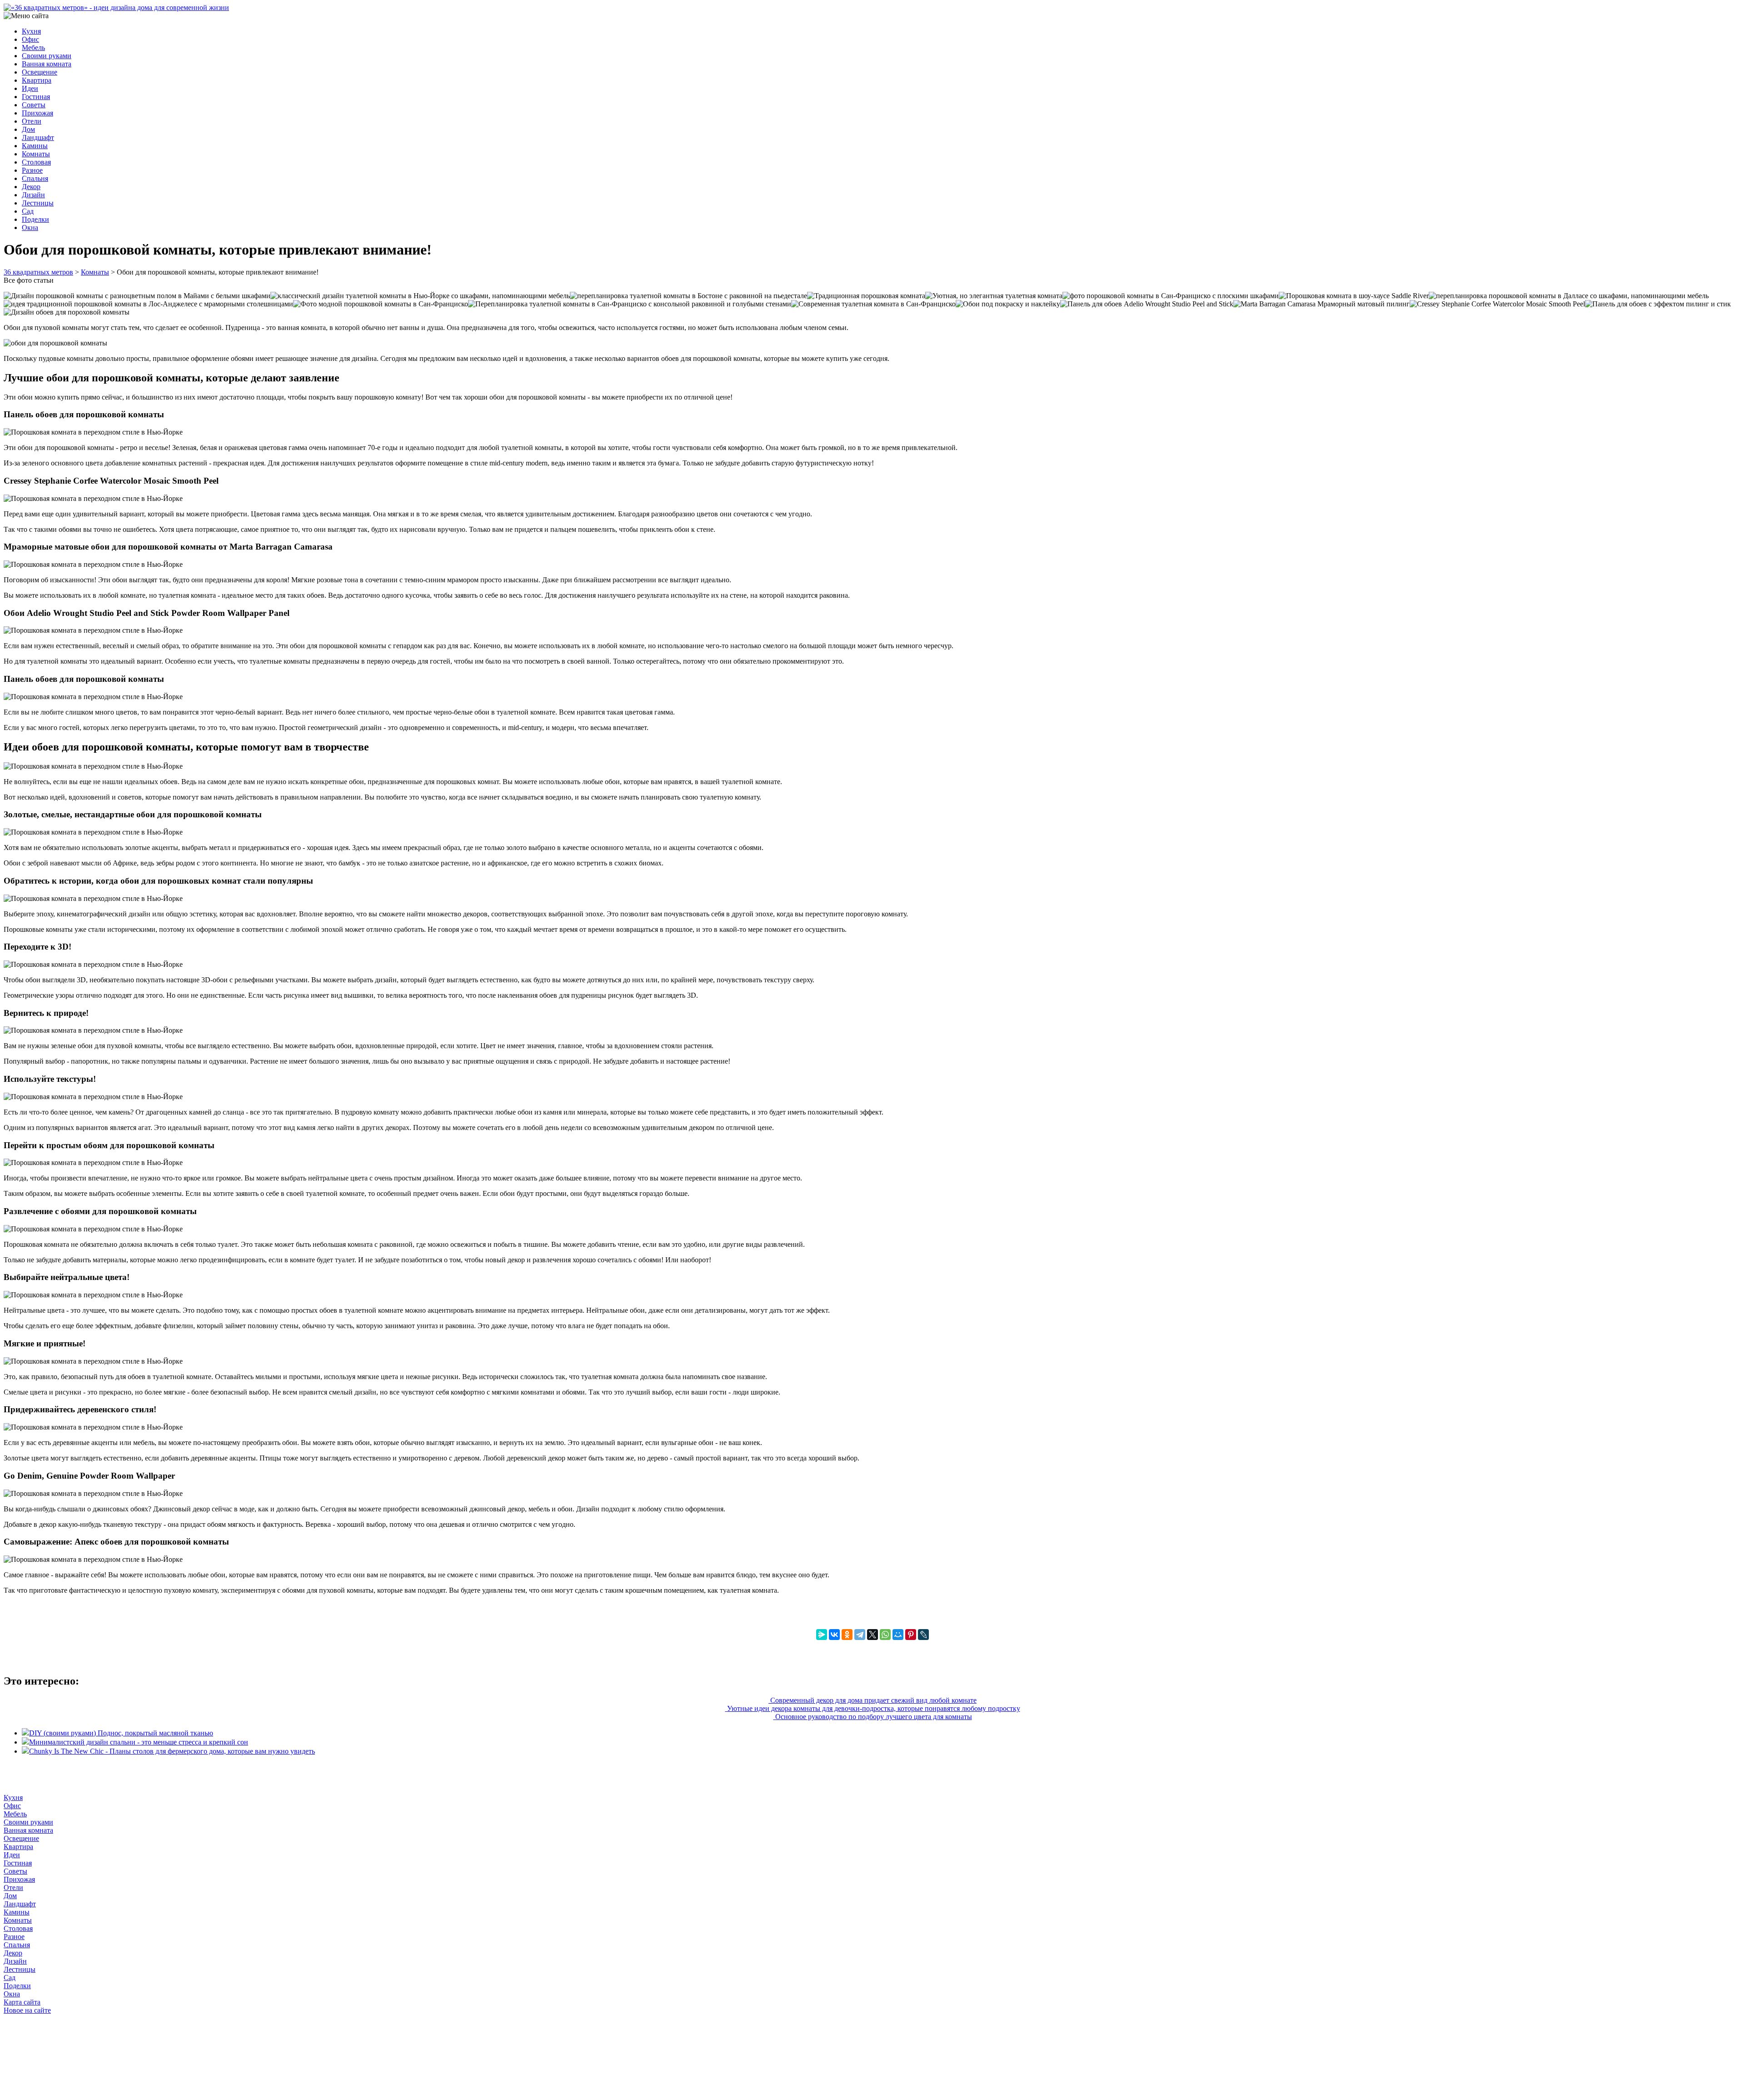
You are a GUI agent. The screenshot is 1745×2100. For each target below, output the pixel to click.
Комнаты (36, 154)
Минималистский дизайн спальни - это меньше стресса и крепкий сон (139, 1742)
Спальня (35, 178)
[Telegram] (860, 1635)
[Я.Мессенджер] (822, 1635)
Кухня (31, 31)
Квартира (37, 80)
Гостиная (36, 97)
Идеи (30, 88)
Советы (34, 105)
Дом (28, 129)
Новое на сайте (27, 2010)
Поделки (35, 219)
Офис (30, 39)
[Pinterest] (911, 1635)
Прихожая (37, 113)
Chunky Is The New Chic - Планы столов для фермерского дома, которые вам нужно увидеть (172, 1751)
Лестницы (38, 203)
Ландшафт (38, 137)
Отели (32, 121)
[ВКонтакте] (834, 1635)
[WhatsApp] (885, 1635)
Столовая (36, 162)
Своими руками (47, 56)
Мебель (33, 47)
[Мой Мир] (898, 1635)
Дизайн (33, 195)
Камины (35, 146)
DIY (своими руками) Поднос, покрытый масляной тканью (121, 1733)
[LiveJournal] (923, 1635)
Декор (31, 187)
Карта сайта (22, 2002)
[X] (872, 1635)
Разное (32, 170)
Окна (30, 227)
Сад (28, 211)
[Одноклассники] (847, 1635)
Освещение (40, 72)
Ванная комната (47, 64)
